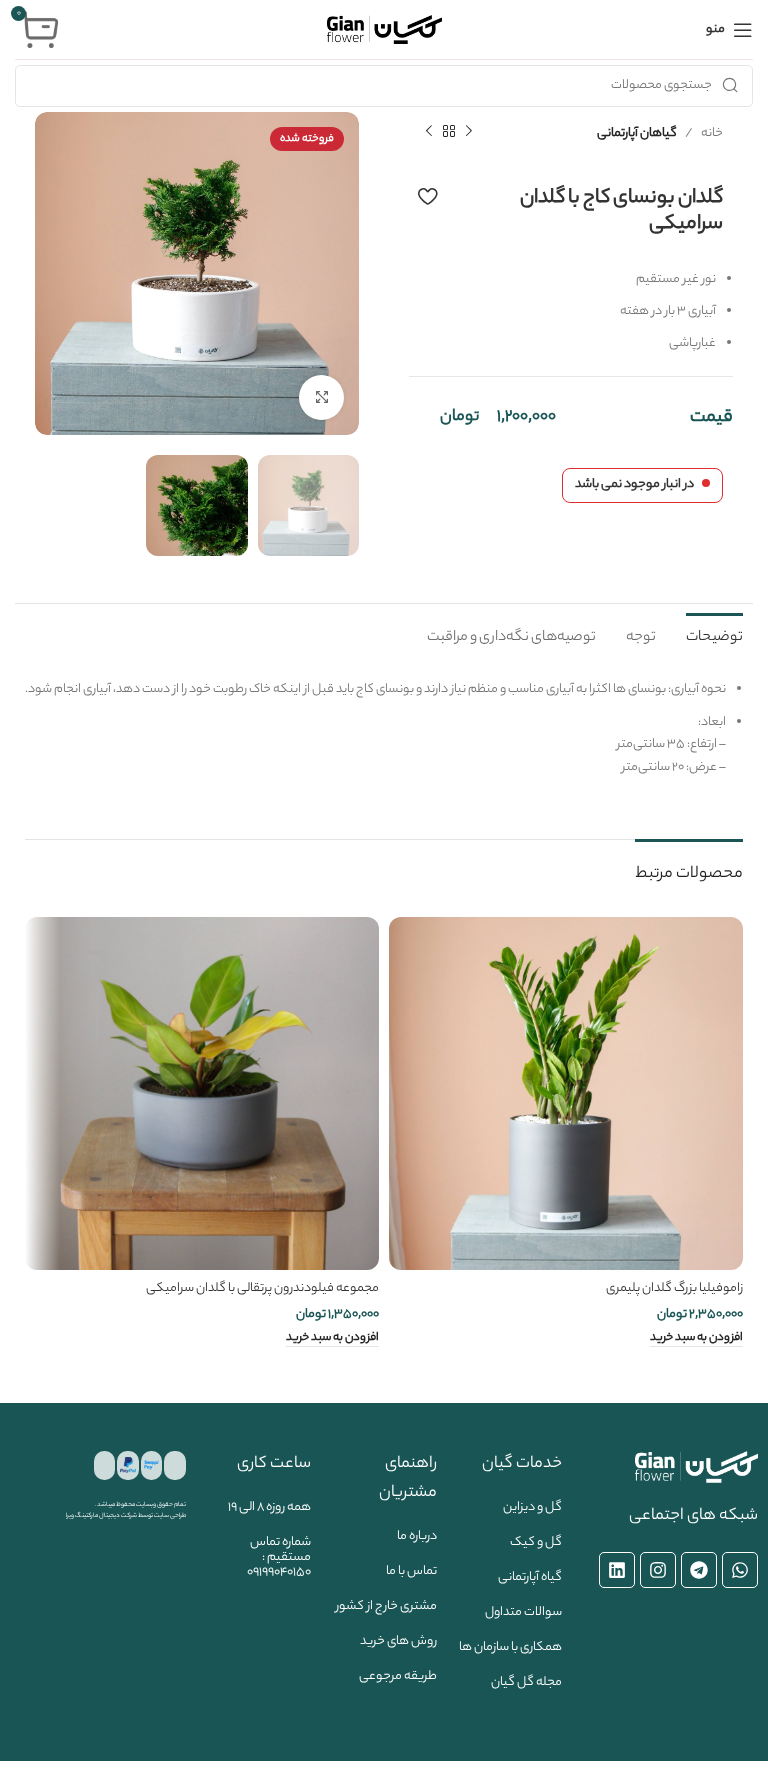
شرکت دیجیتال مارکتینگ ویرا (101, 1516)
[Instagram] (658, 1570)
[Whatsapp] (740, 1570)
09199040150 (279, 1572)
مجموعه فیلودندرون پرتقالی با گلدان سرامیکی (262, 1288)
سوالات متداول (523, 1612)
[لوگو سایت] (384, 29)
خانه (712, 133)
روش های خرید (398, 1641)
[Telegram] (699, 1570)
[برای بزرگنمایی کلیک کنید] (321, 397)
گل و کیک (536, 1542)
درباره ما (417, 1536)
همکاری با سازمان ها (510, 1647)
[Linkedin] (617, 1570)
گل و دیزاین (532, 1507)
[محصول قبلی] (469, 132)
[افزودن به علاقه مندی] (427, 196)
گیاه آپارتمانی (530, 1577)
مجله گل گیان (526, 1682)
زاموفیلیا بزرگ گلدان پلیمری (674, 1288)
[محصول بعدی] (429, 132)
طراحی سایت (170, 1516)
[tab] (714, 636)
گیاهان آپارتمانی (637, 133)
